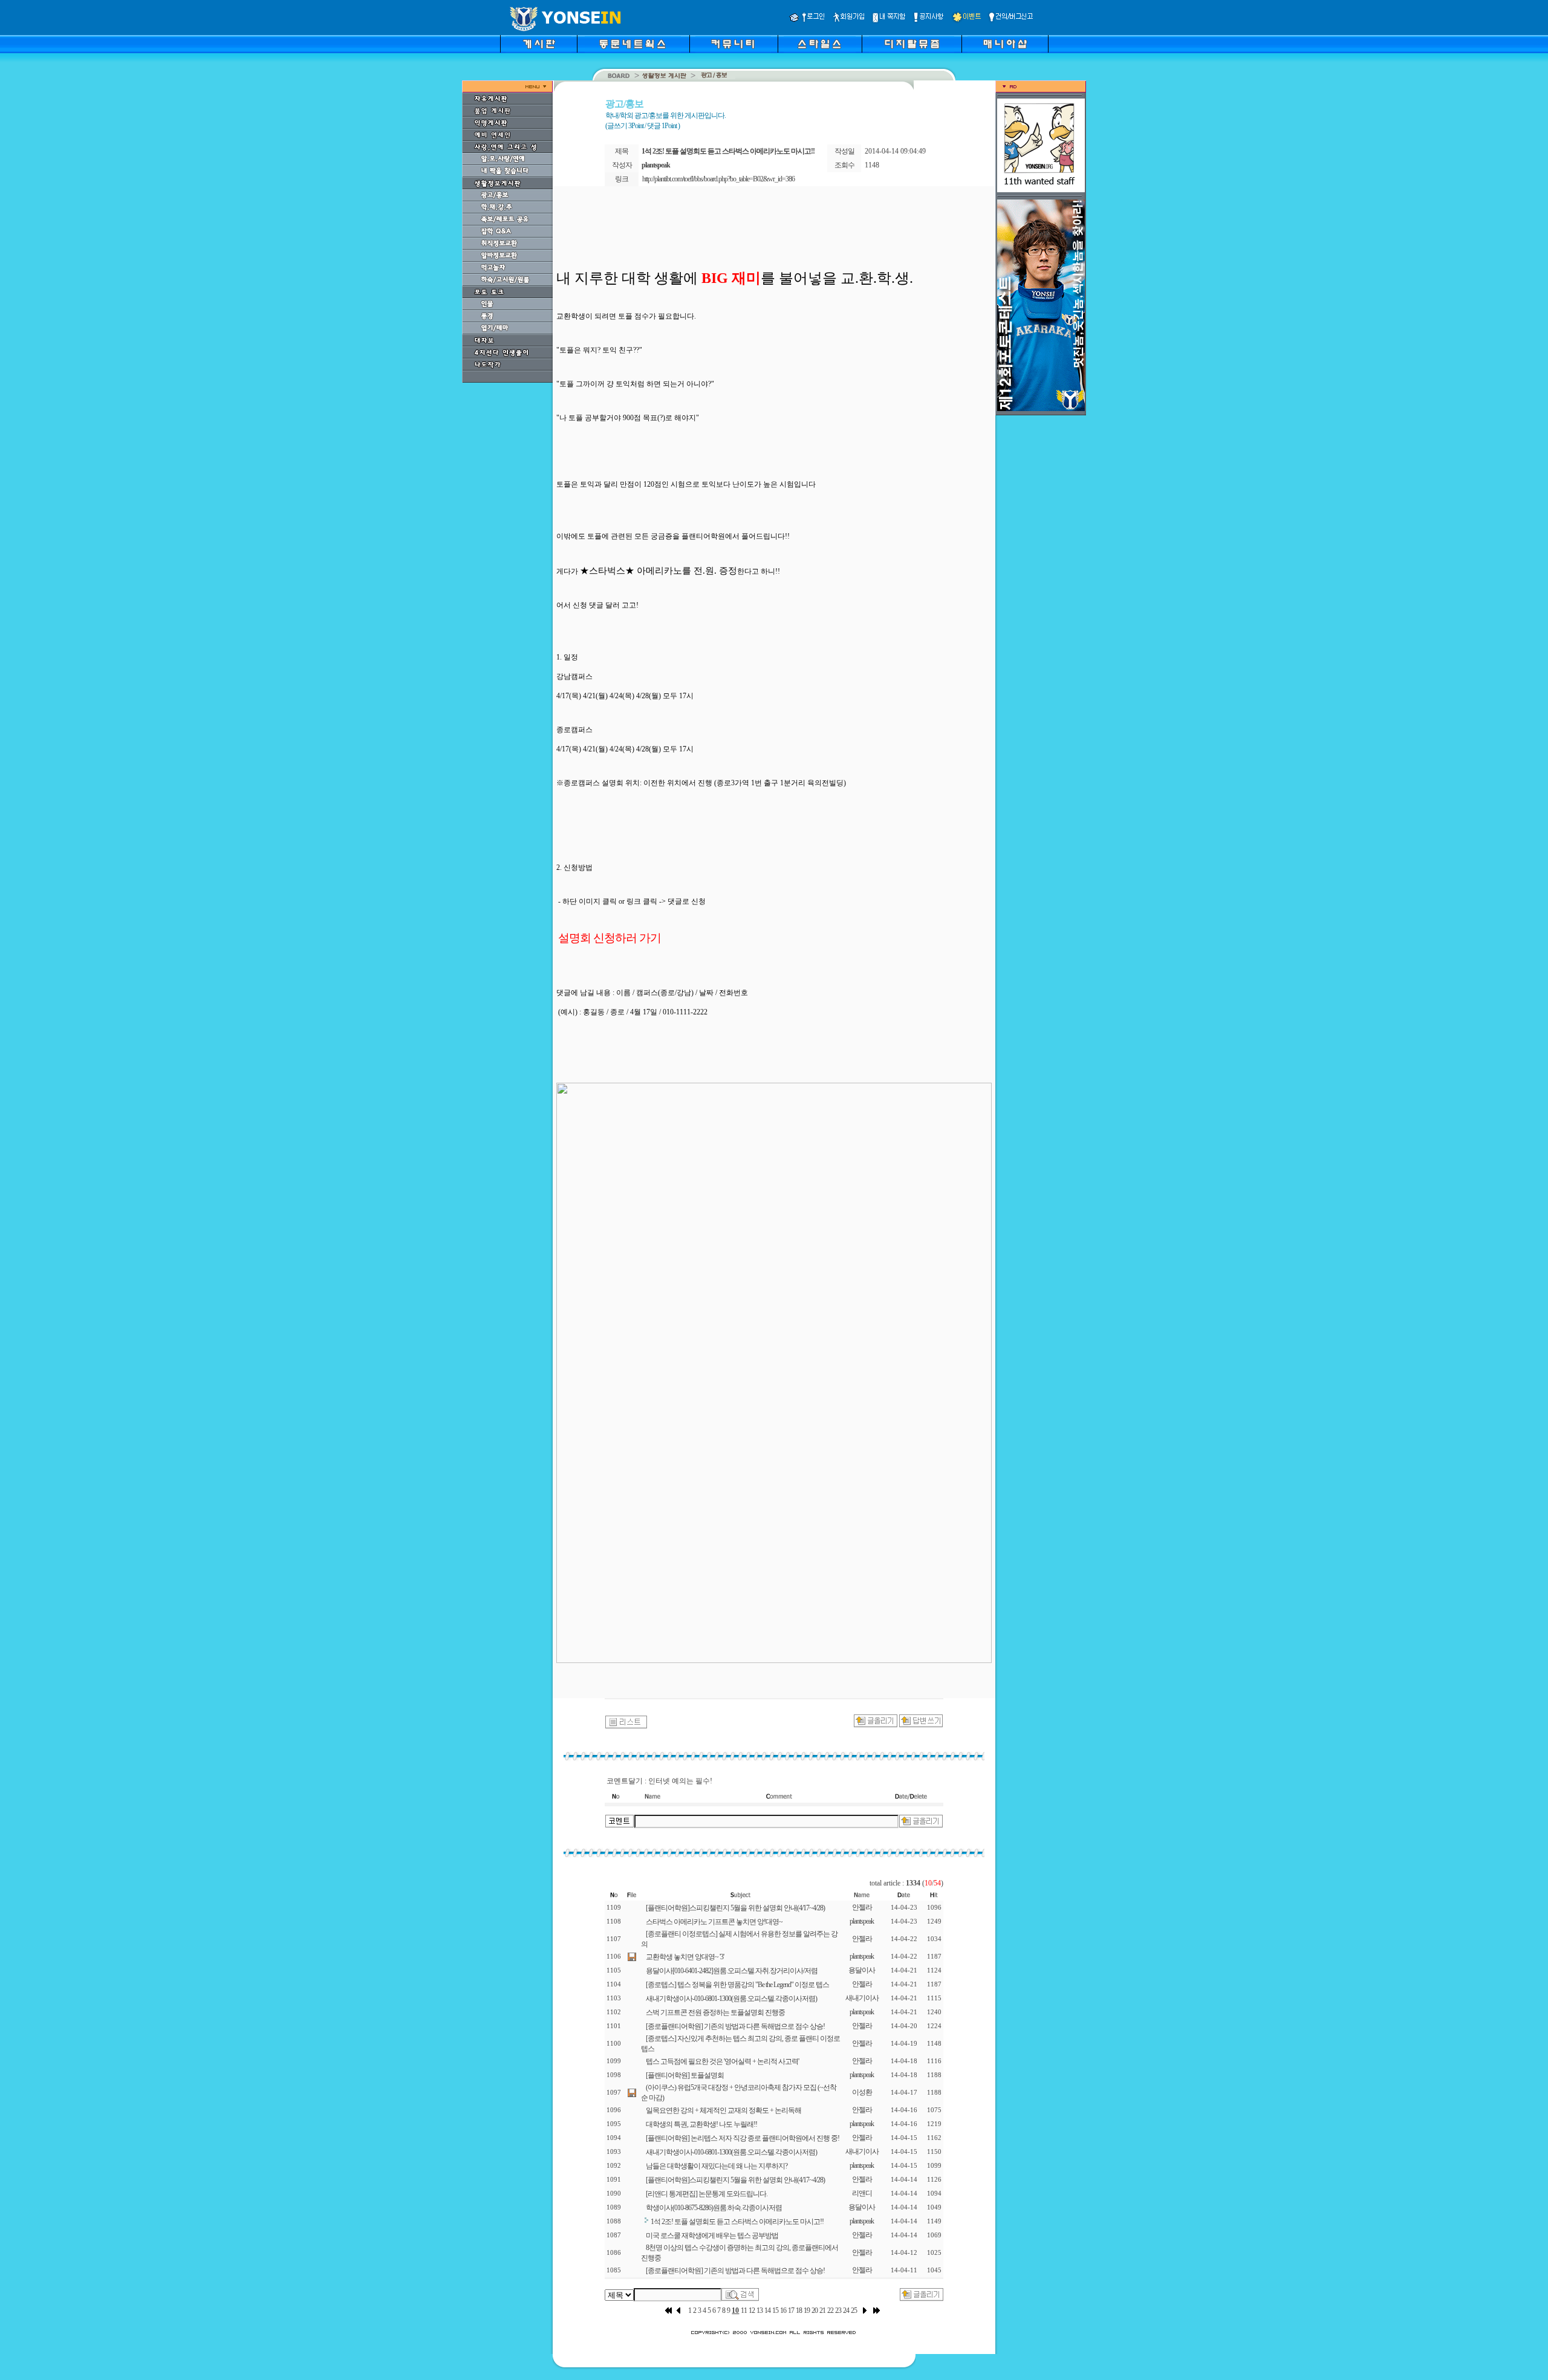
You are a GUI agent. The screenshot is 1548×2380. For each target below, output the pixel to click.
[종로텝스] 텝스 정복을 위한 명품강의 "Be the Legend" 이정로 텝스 (737, 1985)
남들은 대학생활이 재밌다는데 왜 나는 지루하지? (717, 2166)
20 (815, 2310)
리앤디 (862, 2193)
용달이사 (862, 1970)
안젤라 (862, 1907)
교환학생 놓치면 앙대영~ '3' (685, 1957)
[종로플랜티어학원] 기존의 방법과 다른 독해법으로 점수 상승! (735, 2026)
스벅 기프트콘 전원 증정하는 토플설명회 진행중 (715, 2012)
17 (791, 2310)
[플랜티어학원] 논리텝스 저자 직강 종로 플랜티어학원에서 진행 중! (743, 2138)
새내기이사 (862, 1998)
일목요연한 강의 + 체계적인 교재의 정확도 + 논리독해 (724, 2110)
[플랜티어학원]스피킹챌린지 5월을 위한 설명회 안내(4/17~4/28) (735, 1908)
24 (846, 2310)
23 (838, 2310)
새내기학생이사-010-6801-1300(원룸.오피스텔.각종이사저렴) (731, 1999)
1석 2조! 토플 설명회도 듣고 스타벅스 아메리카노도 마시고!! (737, 2222)
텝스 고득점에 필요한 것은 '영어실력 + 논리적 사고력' (722, 2061)
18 (799, 2310)
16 (783, 2310)
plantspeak (862, 1921)
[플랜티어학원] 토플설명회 (685, 2075)
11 (744, 2310)
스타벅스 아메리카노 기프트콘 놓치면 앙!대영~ (714, 1922)
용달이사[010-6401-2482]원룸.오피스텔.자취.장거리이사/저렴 (732, 1971)
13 (759, 2310)
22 (830, 2310)
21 (822, 2310)
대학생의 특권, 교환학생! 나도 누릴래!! (701, 2124)
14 (767, 2310)
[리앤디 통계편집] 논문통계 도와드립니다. (707, 2194)
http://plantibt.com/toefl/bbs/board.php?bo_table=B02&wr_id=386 (718, 179)
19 (807, 2310)
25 (854, 2310)
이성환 (862, 2092)
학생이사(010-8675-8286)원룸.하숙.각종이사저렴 (714, 2208)
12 (752, 2310)
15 (775, 2310)
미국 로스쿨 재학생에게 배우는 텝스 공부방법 (712, 2236)
